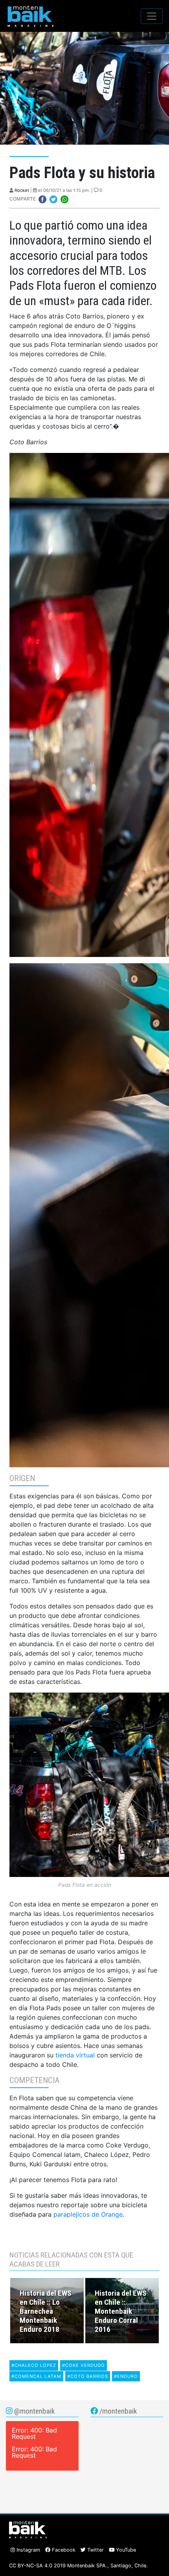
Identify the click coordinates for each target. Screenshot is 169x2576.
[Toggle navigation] (152, 16)
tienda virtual (75, 2055)
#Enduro (126, 2376)
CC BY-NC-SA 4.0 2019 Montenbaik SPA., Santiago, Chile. (78, 2566)
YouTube (125, 2550)
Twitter (95, 2550)
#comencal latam (36, 2376)
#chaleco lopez (34, 2365)
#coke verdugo (84, 2365)
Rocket (22, 190)
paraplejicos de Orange (88, 2214)
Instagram (28, 2550)
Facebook (63, 2550)
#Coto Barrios (88, 2376)
